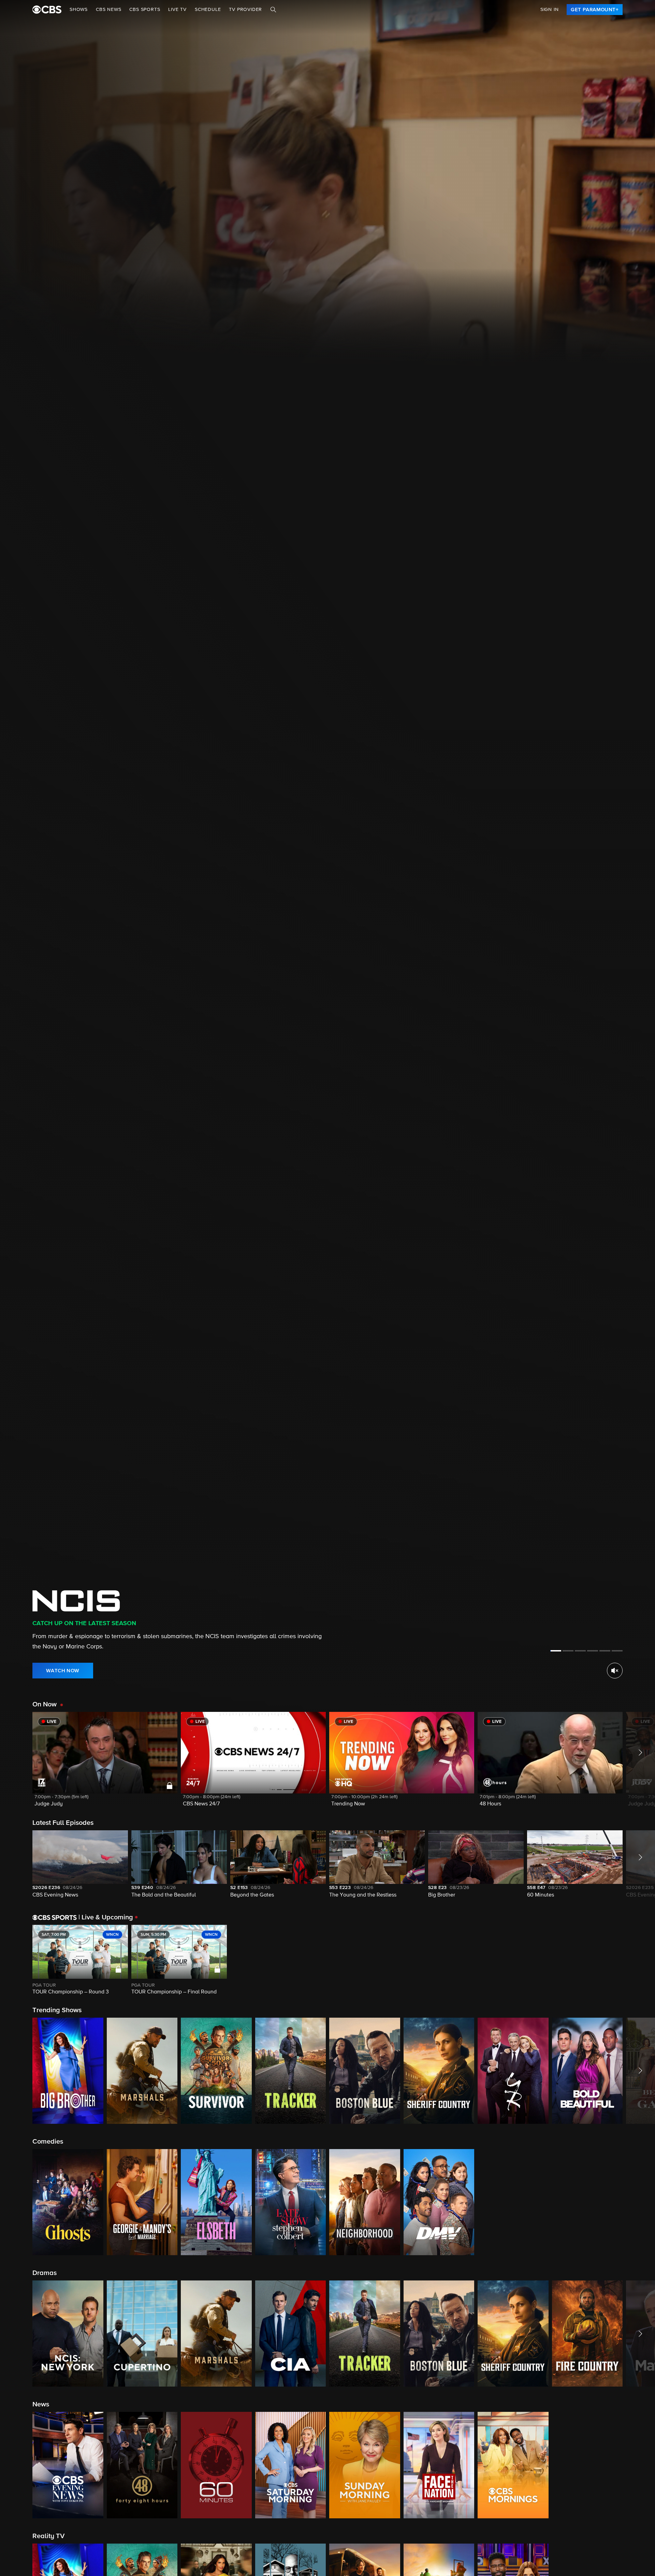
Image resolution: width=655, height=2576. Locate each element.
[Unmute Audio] (615, 1671)
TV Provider (245, 10)
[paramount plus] (47, 10)
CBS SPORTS (145, 10)
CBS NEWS (108, 10)
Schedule (208, 10)
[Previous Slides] (16, 1960)
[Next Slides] (639, 1960)
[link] (595, 10)
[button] (105, 1764)
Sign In (550, 10)
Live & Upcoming (106, 1917)
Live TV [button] (177, 10)
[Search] (273, 10)
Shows (79, 10)
